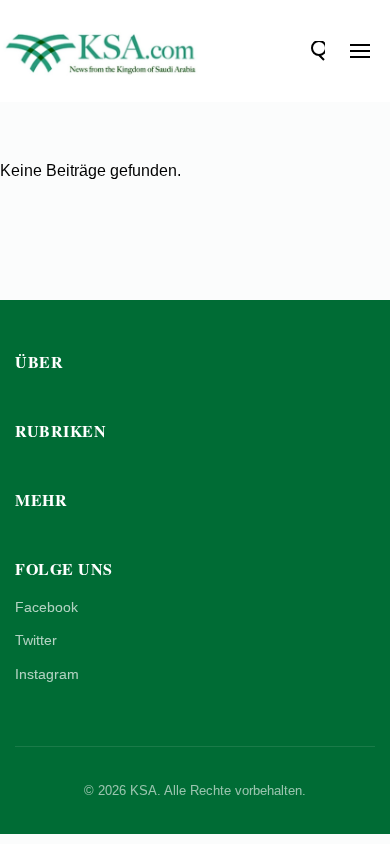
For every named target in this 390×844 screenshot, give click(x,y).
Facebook (46, 607)
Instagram (47, 674)
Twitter (36, 640)
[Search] (315, 51)
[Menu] (360, 51)
